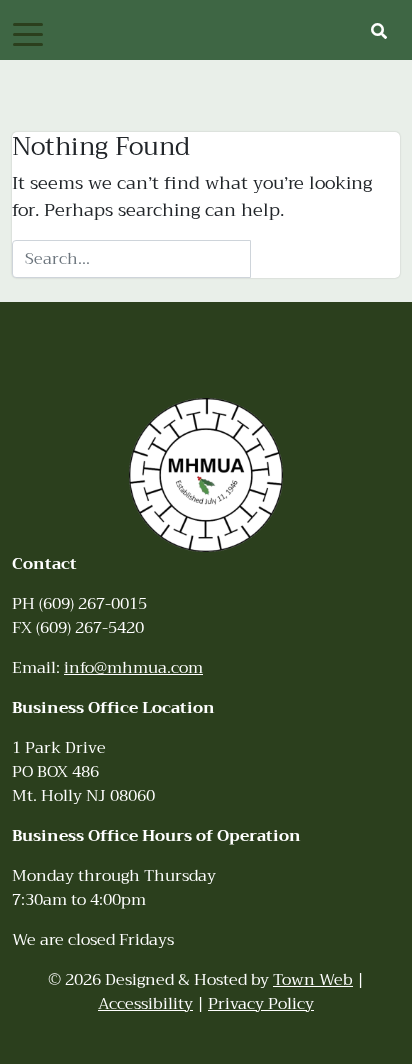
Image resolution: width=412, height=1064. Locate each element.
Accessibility (145, 1004)
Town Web (313, 980)
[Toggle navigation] (28, 33)
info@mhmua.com (133, 668)
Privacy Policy (261, 1004)
